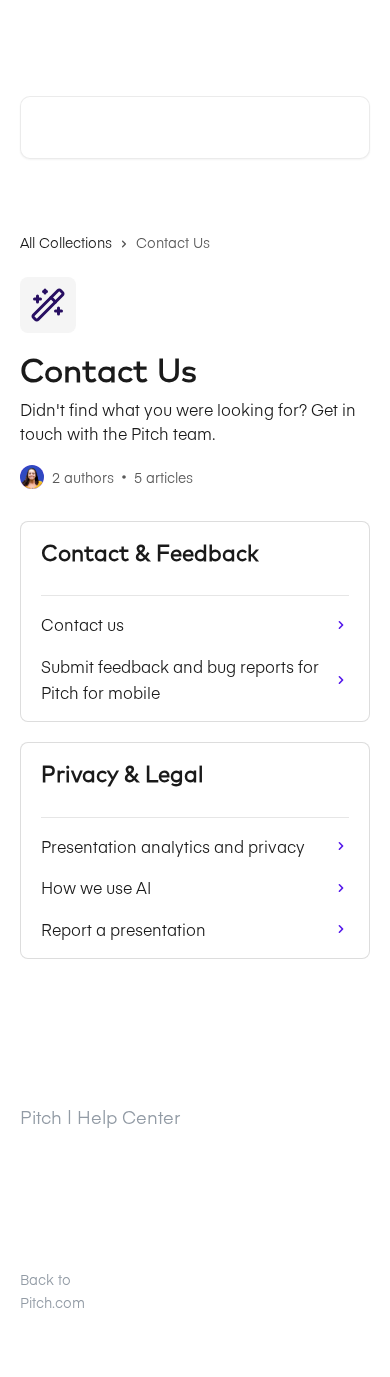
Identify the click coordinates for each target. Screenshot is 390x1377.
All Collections (66, 242)
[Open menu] (352, 36)
